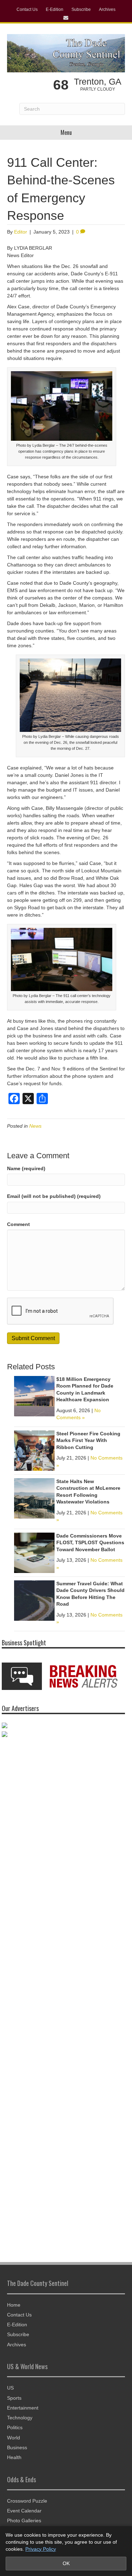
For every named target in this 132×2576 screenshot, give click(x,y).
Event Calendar (24, 2511)
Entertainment (23, 2408)
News (35, 1126)
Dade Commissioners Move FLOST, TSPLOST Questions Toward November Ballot (90, 1543)
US (10, 2388)
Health (14, 2457)
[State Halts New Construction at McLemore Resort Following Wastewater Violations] (34, 1498)
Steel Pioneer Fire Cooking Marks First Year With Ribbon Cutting (88, 1440)
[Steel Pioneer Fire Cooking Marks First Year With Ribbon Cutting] (34, 1450)
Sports (14, 2398)
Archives (107, 9)
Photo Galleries (24, 2521)
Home (14, 2305)
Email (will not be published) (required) (54, 1196)
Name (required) (26, 1168)
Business (17, 2447)
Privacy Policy (41, 2549)
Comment (18, 1224)
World (14, 2438)
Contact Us (27, 9)
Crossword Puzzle (27, 2501)
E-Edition (55, 9)
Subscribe (81, 9)
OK (66, 2563)
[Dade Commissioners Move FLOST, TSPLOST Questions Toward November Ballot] (34, 1552)
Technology (20, 2418)
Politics (15, 2427)
